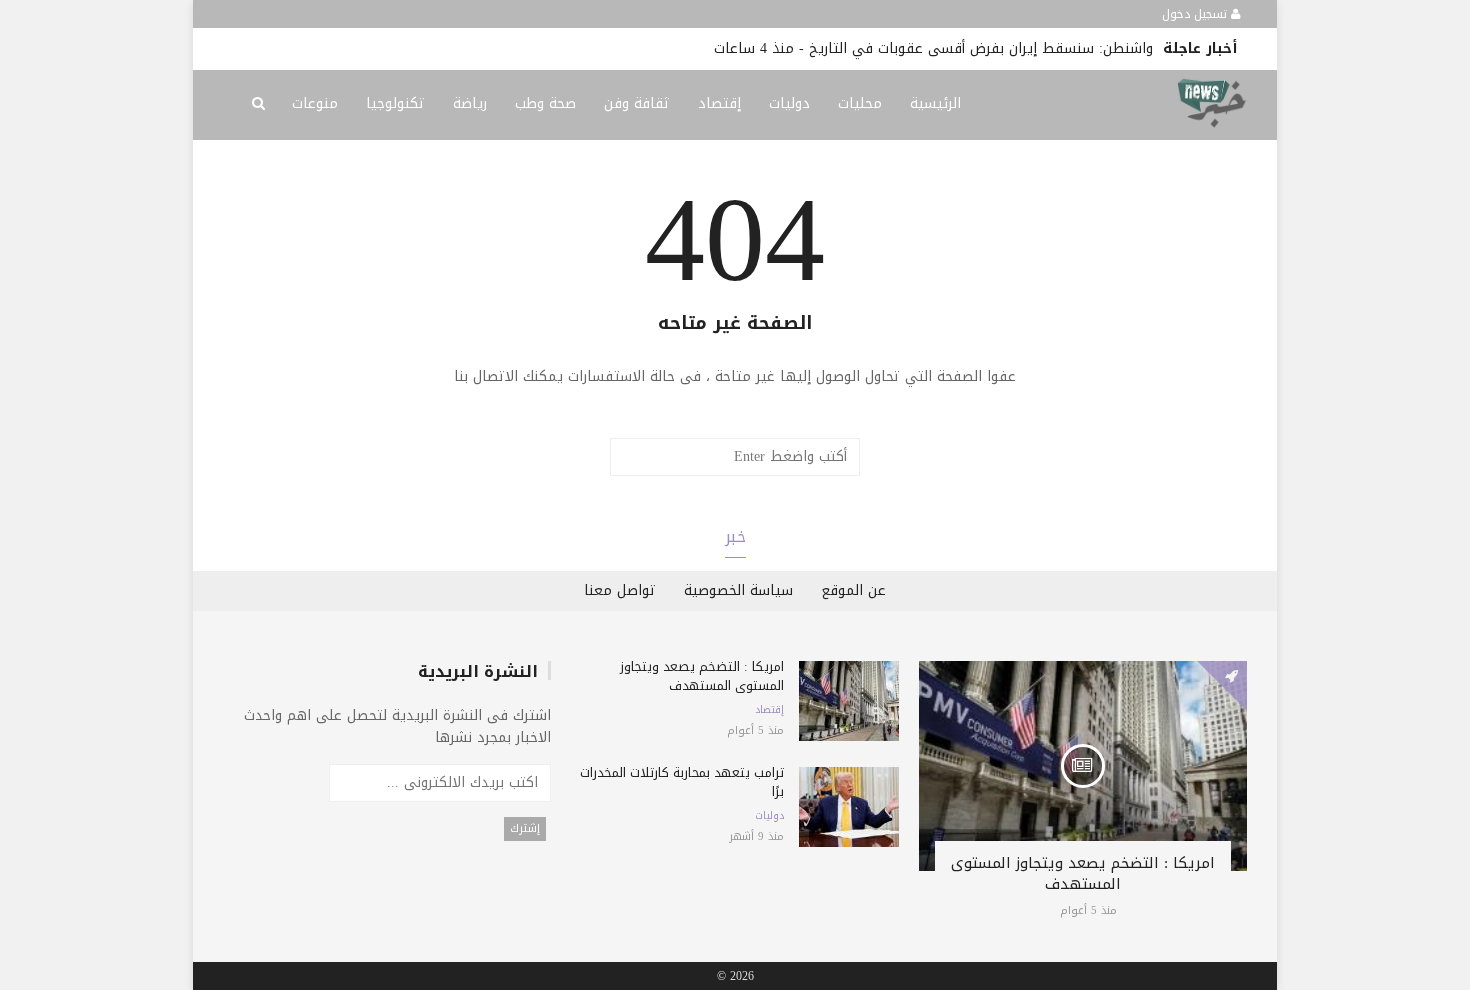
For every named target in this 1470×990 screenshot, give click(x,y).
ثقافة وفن (637, 103)
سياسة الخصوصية (738, 590)
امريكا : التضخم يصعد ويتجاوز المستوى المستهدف (1083, 873)
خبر (735, 536)
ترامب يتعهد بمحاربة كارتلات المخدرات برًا (682, 782)
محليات (860, 103)
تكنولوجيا (395, 103)
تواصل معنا (620, 590)
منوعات (315, 103)
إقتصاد (719, 103)
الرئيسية (935, 103)
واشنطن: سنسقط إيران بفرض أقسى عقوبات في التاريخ (981, 48)
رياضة (470, 103)
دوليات (789, 103)
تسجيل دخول (1196, 14)
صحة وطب (545, 103)
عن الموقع (853, 590)
